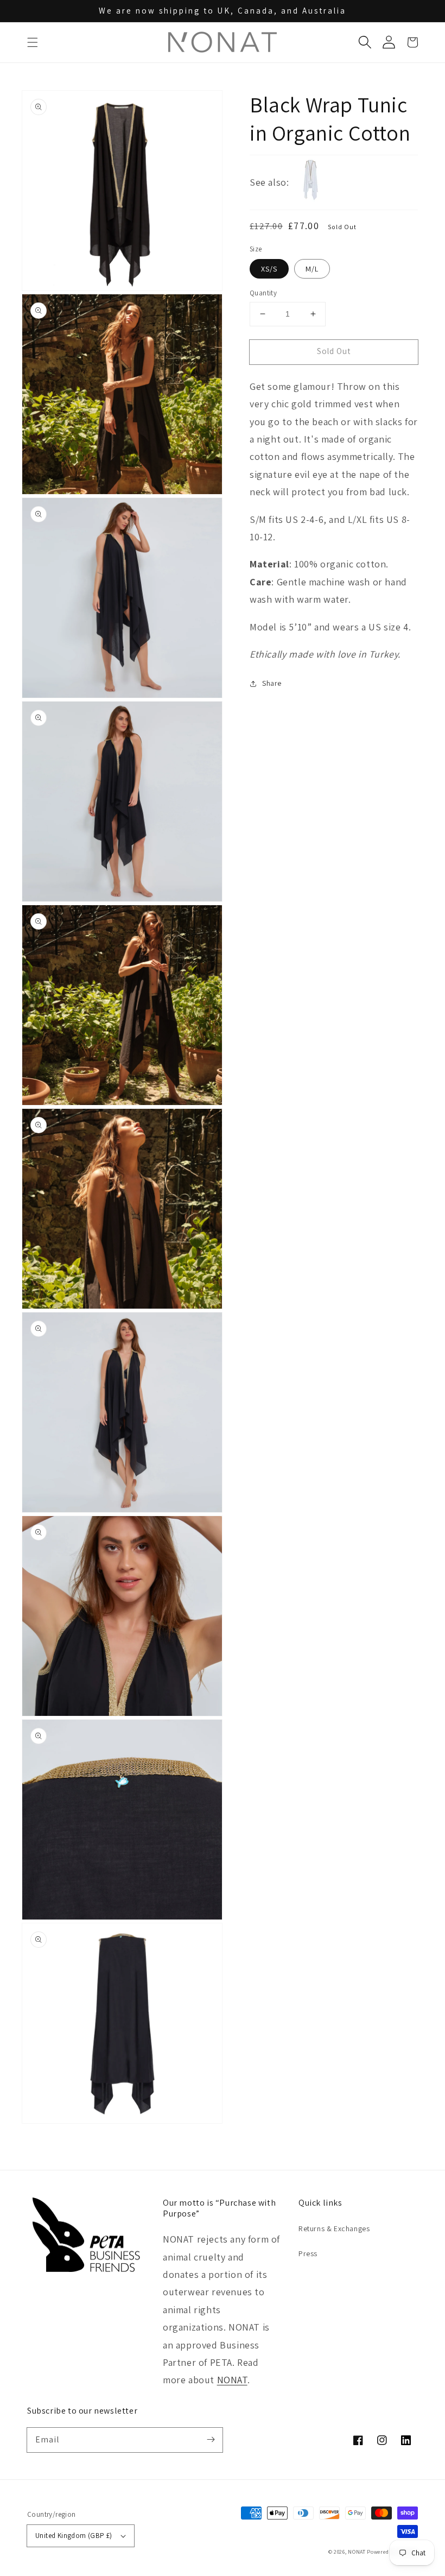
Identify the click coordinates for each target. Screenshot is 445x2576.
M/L (312, 269)
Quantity (263, 293)
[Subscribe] (211, 2440)
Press (308, 2253)
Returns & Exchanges (334, 2228)
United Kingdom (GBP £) (74, 2536)
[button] (33, 42)
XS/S (269, 269)
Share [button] (272, 683)
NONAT (232, 2380)
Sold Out (334, 351)
